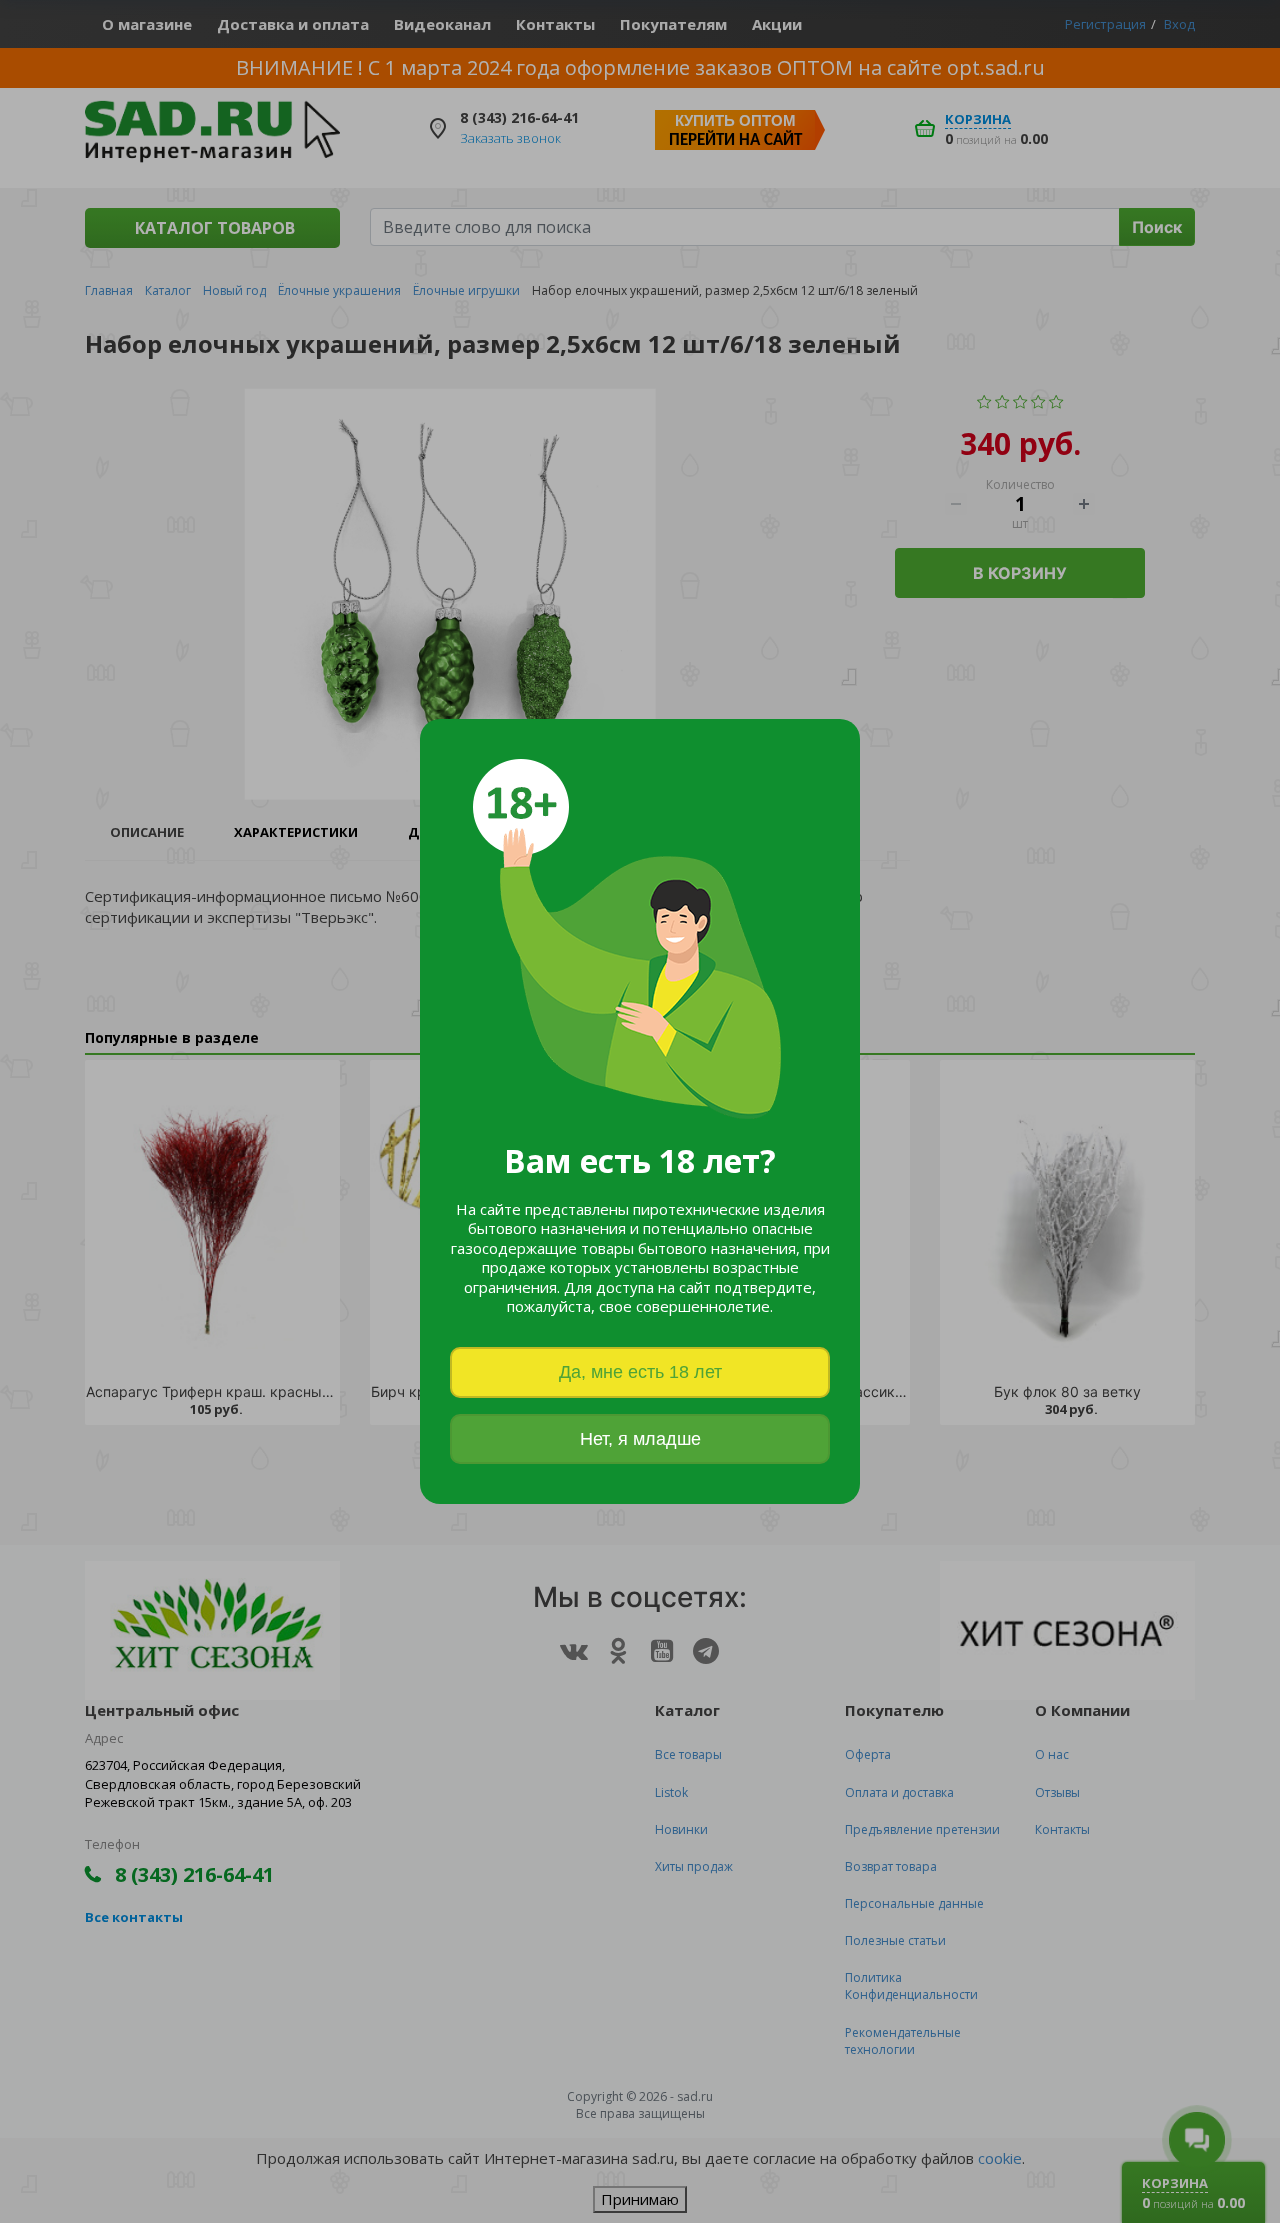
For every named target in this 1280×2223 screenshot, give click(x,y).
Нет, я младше (640, 1439)
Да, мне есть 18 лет (640, 1372)
